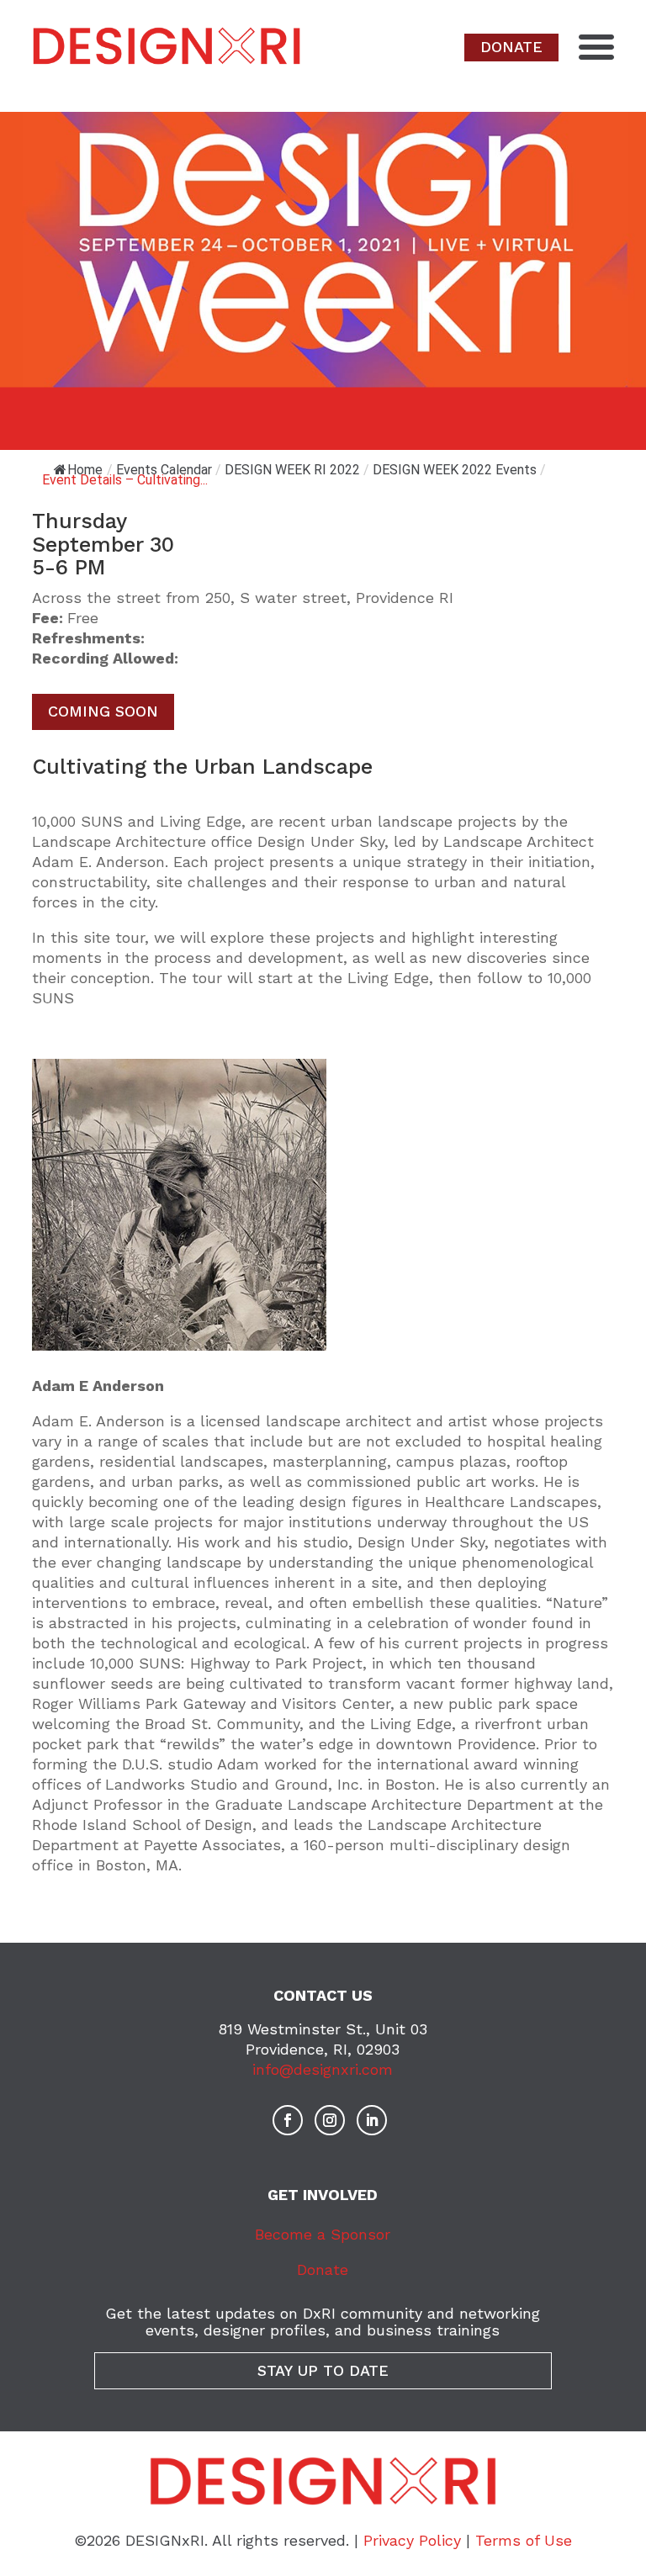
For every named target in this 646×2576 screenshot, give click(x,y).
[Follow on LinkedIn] (372, 2120)
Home (85, 470)
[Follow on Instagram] (330, 2120)
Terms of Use (524, 2540)
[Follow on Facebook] (288, 2120)
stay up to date (323, 2370)
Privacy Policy (412, 2540)
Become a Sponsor (323, 2234)
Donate (323, 2269)
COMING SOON (103, 711)
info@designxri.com (323, 2069)
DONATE (511, 47)
